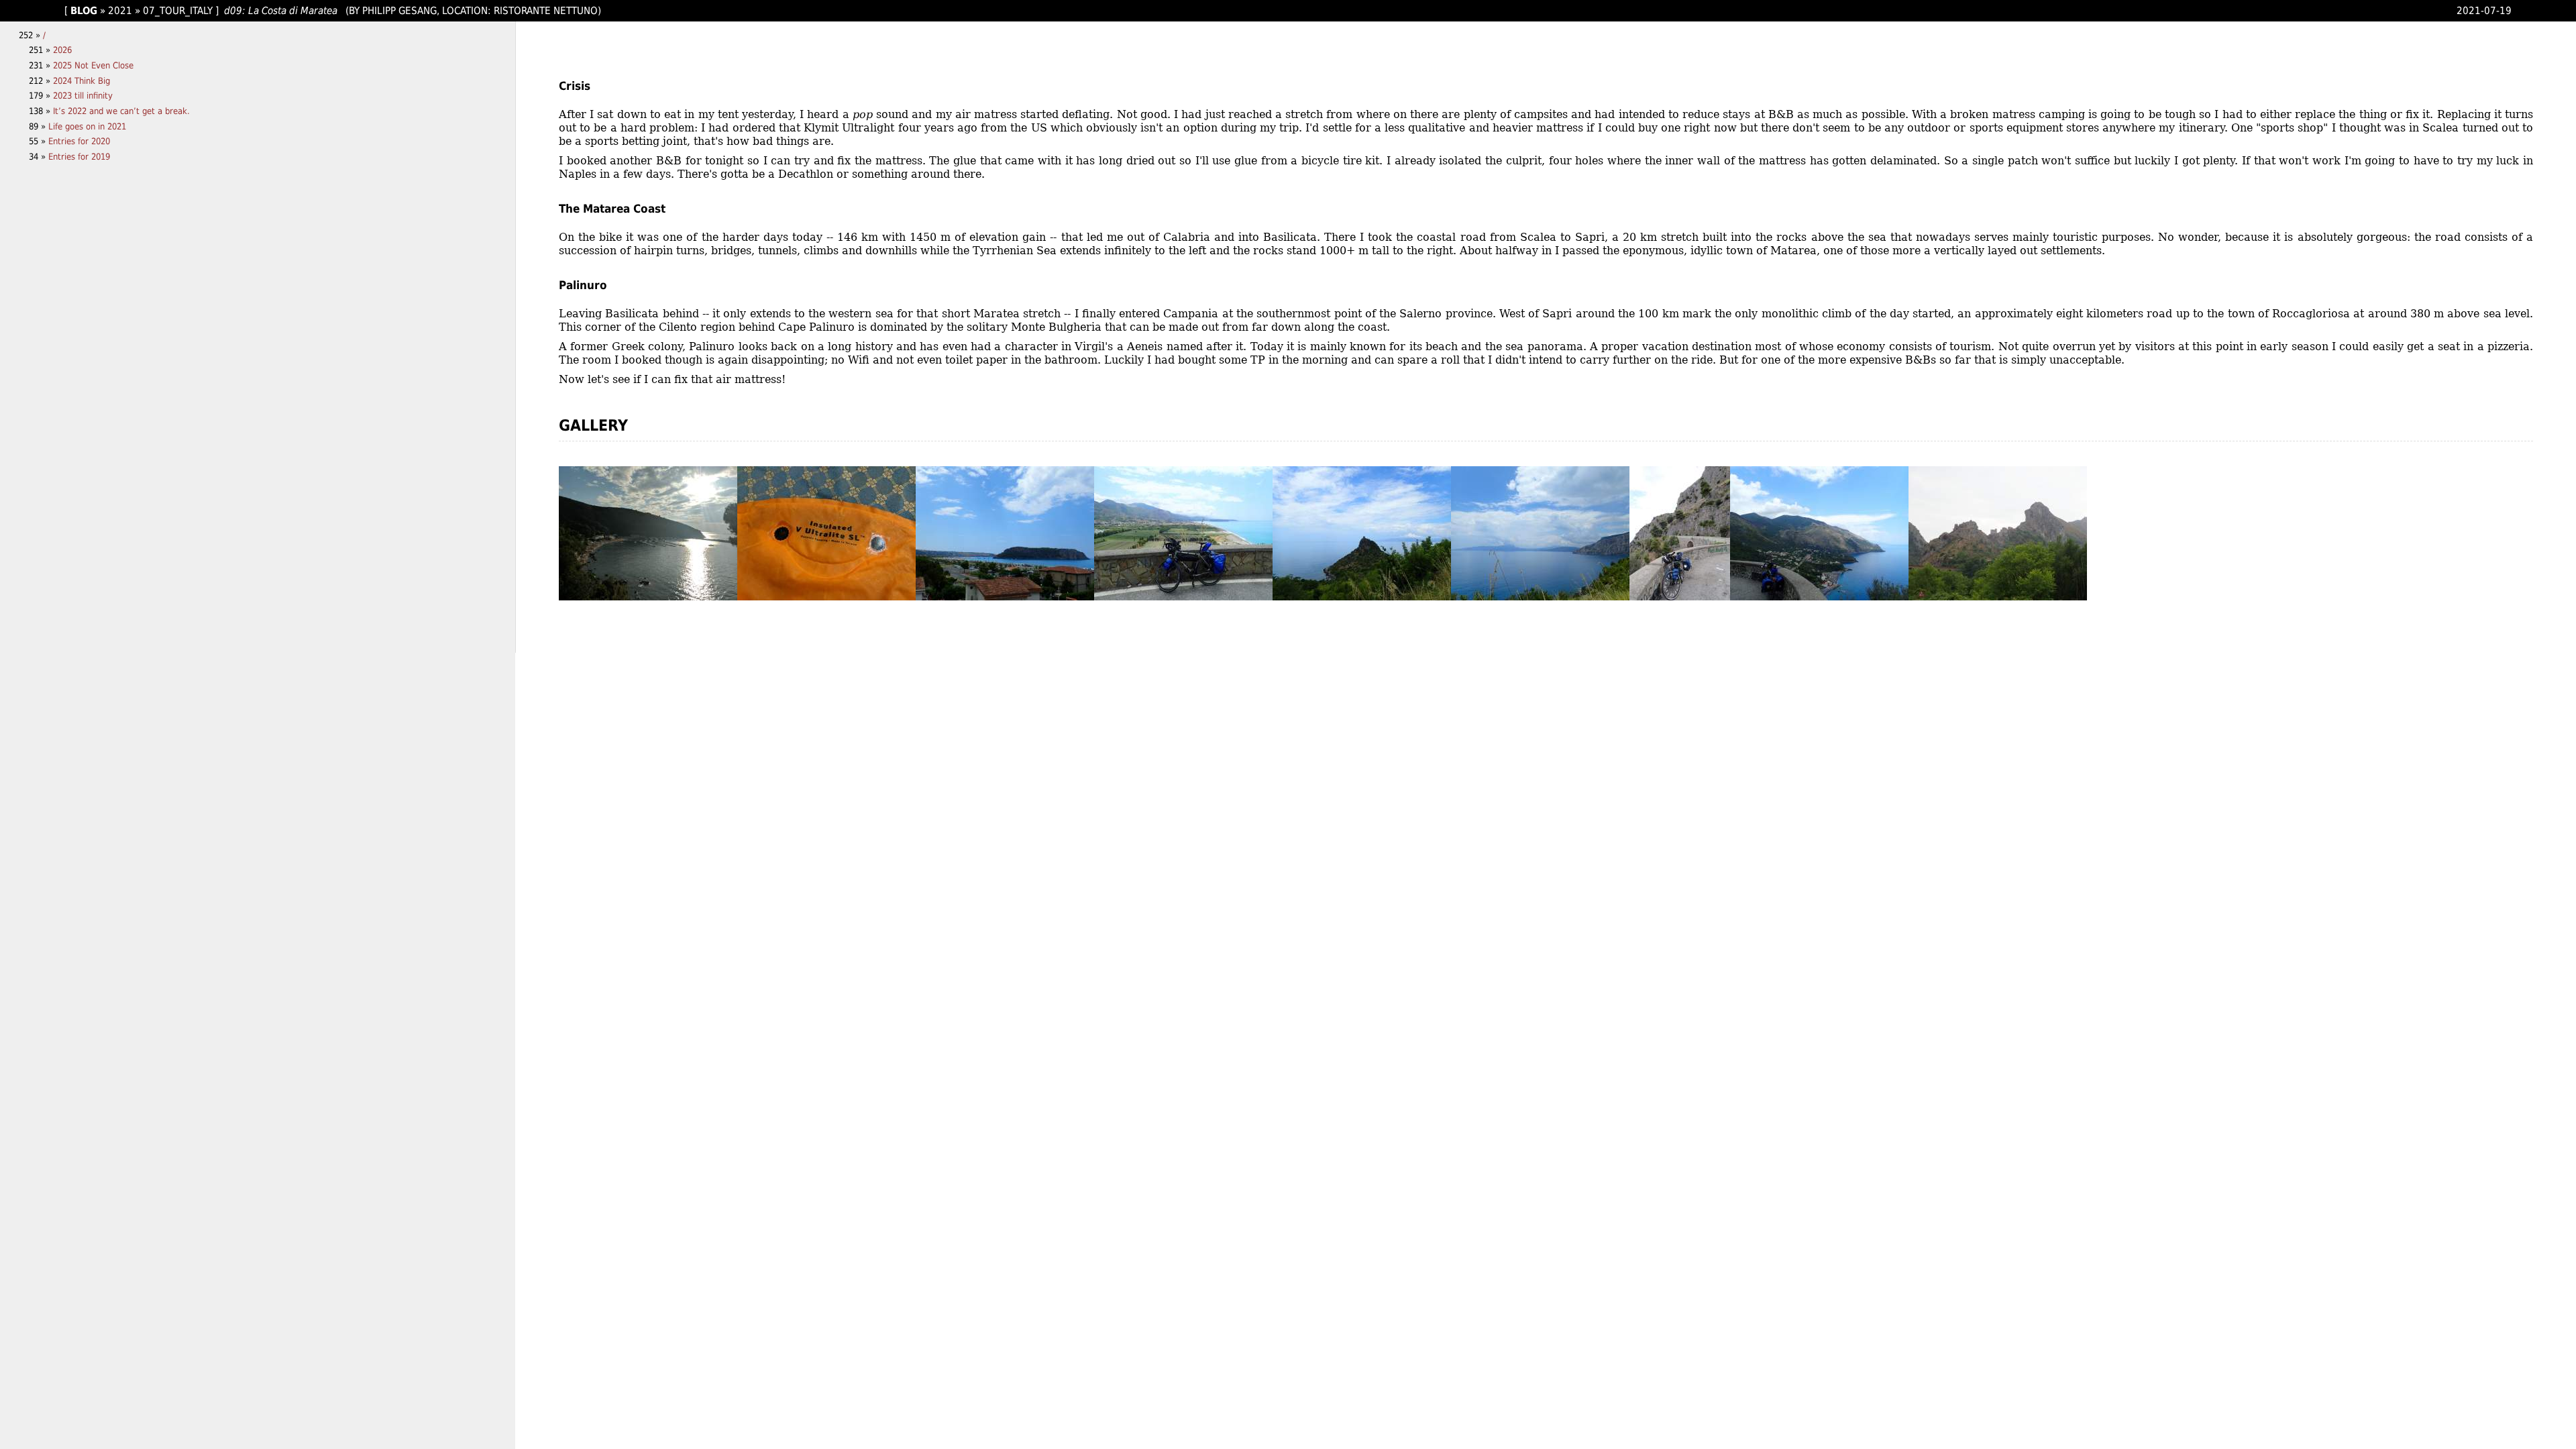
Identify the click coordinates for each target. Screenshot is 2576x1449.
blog (84, 10)
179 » (41, 96)
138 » (41, 111)
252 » (31, 35)
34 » (39, 157)
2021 (120, 10)
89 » (39, 126)
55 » (39, 141)
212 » (41, 81)
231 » (41, 65)
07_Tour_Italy (178, 10)
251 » (41, 50)
